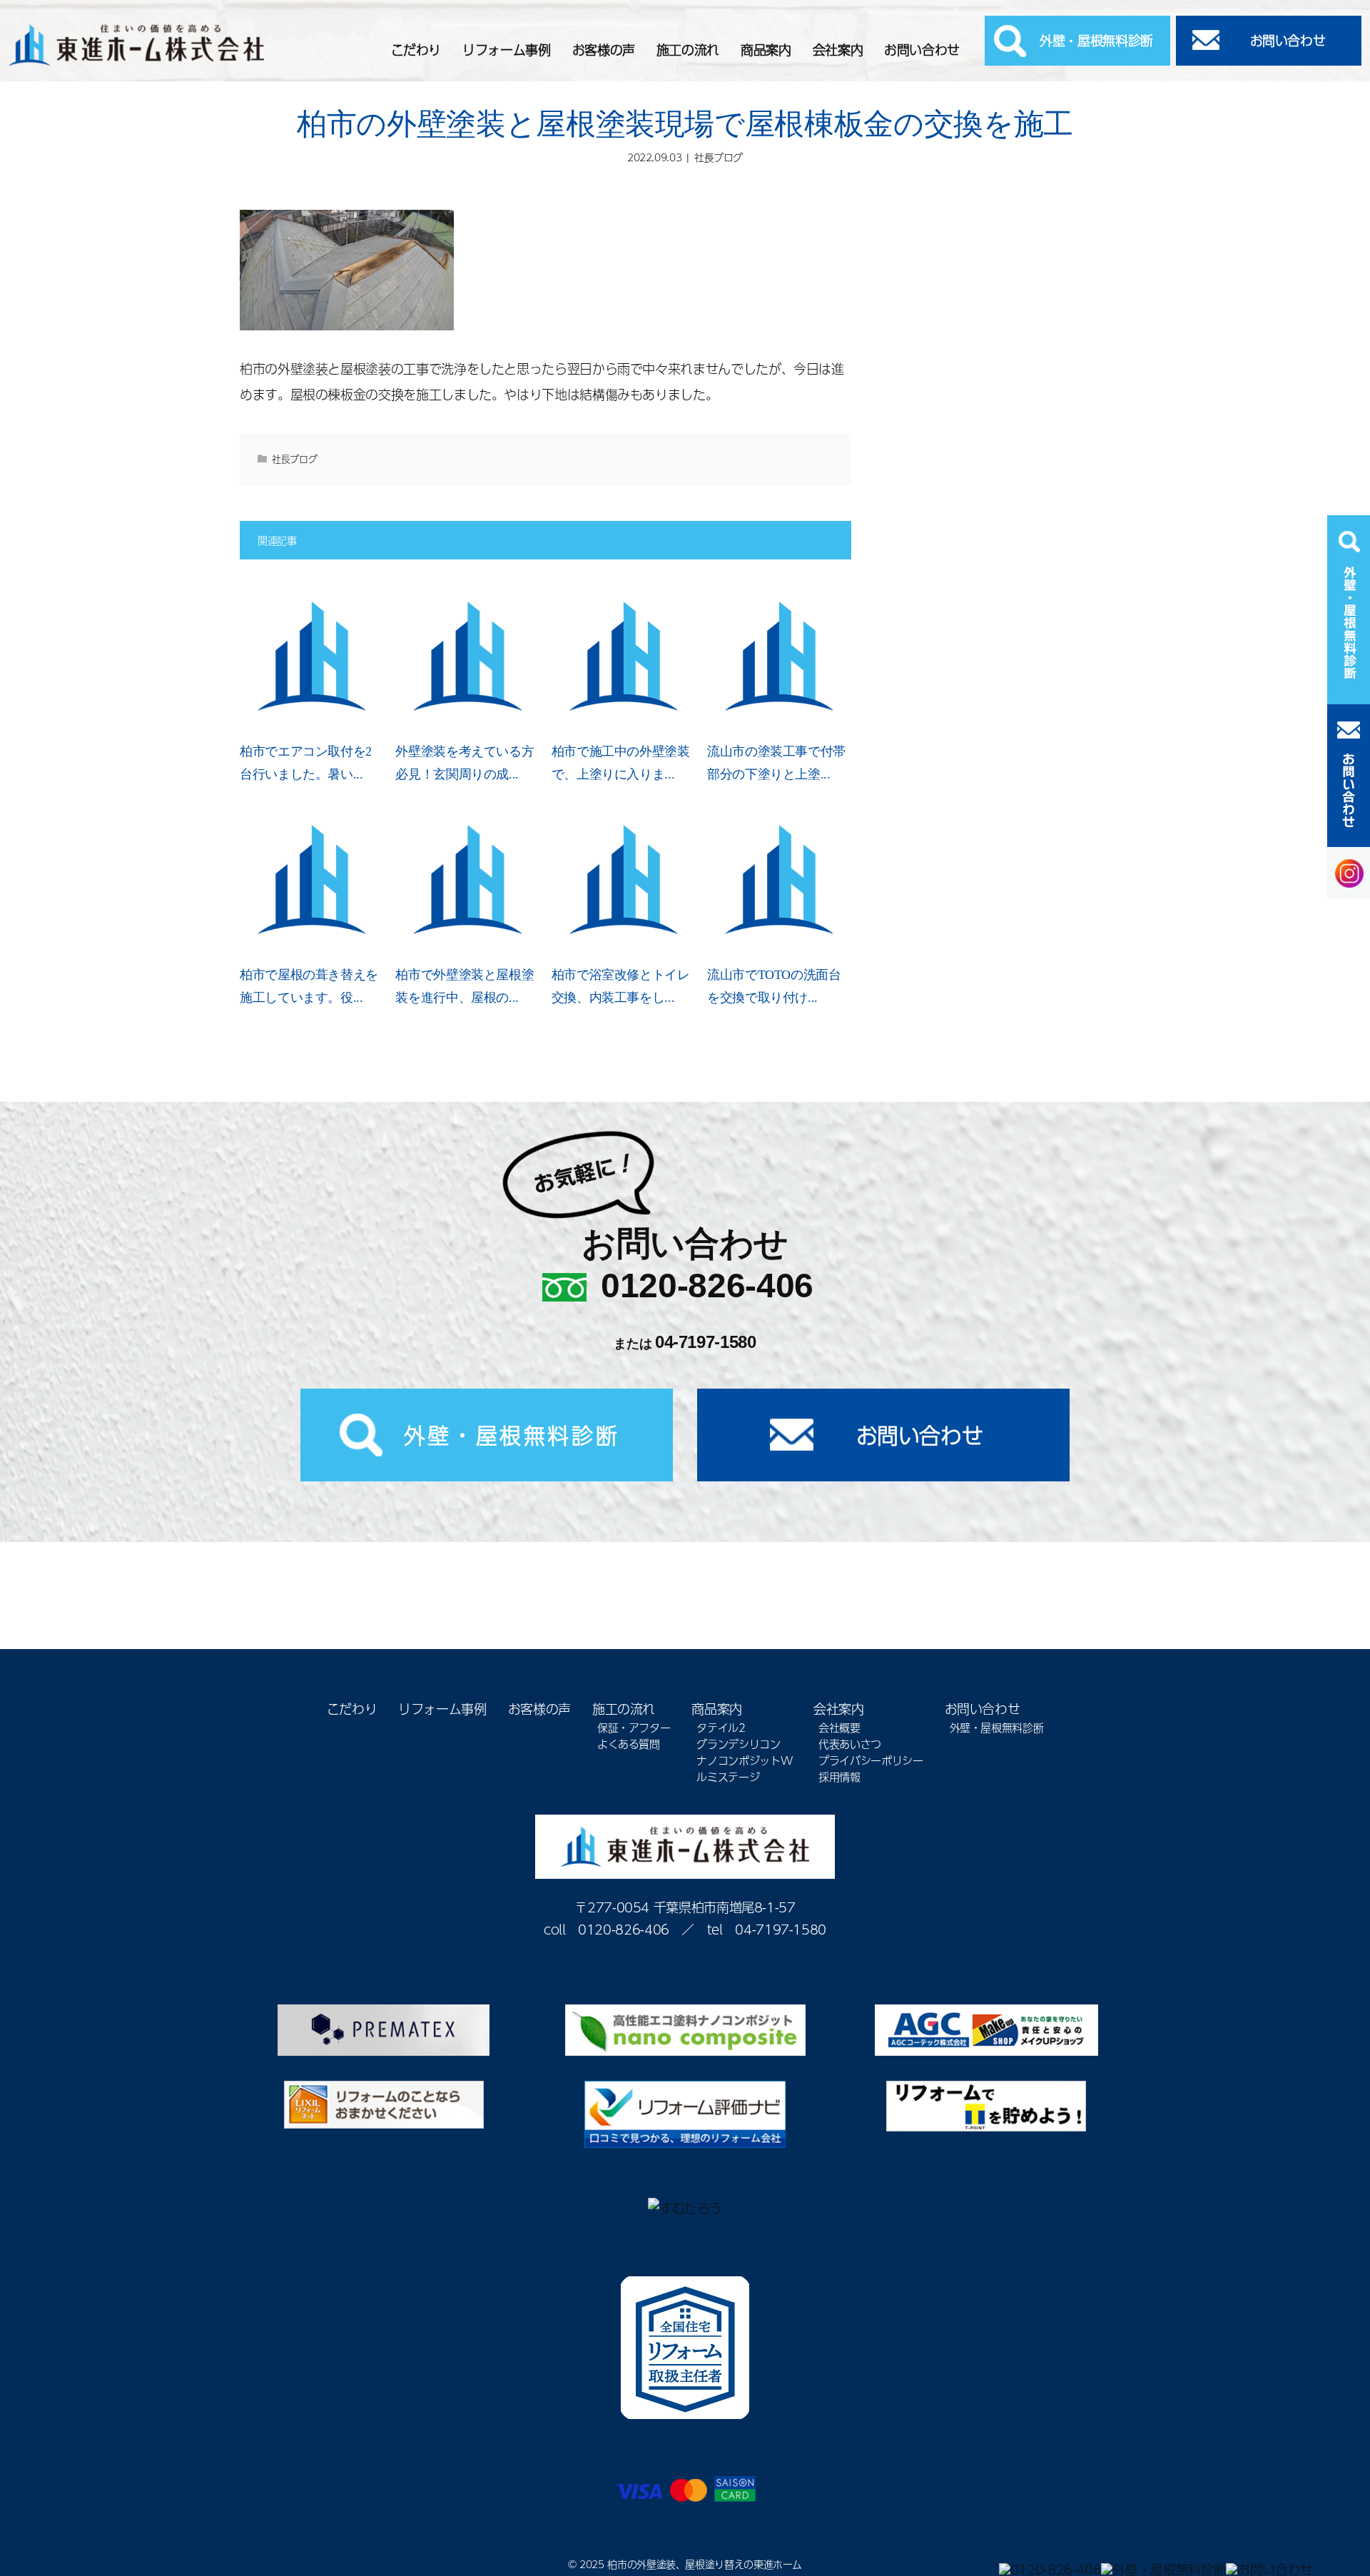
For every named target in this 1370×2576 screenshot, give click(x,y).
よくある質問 (629, 1744)
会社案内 (838, 50)
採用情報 (839, 1776)
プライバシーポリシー (871, 1760)
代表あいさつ (850, 1744)
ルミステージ (728, 1776)
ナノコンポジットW (744, 1760)
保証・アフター (634, 1727)
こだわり (416, 50)
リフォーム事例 (506, 50)
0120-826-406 (707, 1286)
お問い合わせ (922, 50)
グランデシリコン (738, 1744)
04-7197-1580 (706, 1342)
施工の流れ (688, 50)
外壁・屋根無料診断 (1096, 40)
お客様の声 (604, 50)
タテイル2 (721, 1727)
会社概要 (839, 1727)
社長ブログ (719, 157)
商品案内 (766, 50)
